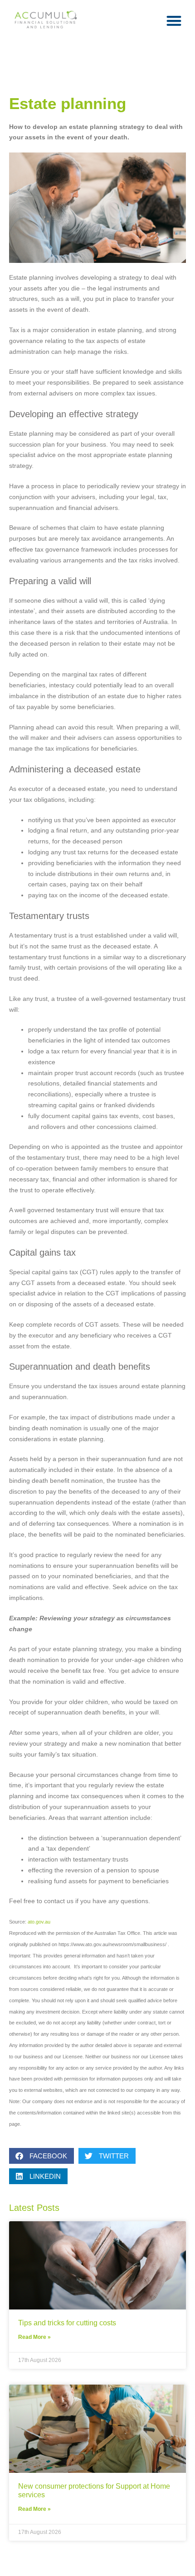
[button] (174, 21)
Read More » (34, 2337)
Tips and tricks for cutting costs (67, 2323)
